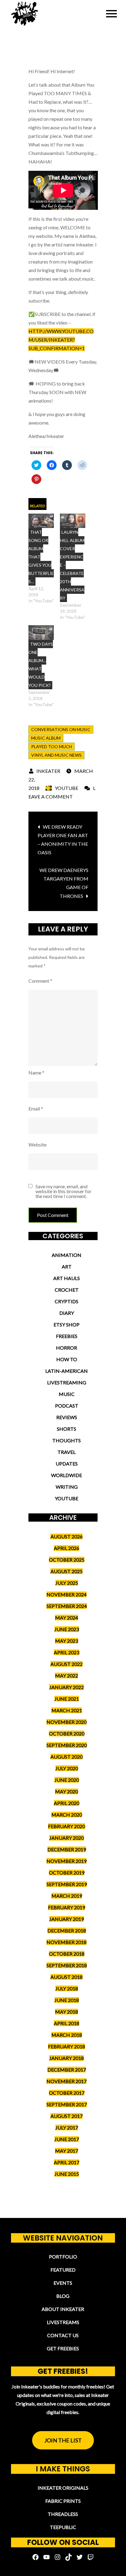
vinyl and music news (56, 755)
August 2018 (67, 1977)
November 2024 (67, 1594)
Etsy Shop (67, 1324)
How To (67, 1359)
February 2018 (67, 2046)
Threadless (63, 2514)
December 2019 (67, 1849)
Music (67, 1394)
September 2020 (67, 1745)
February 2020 (67, 1826)
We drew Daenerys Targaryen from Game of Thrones (64, 883)
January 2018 (67, 2058)
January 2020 (67, 1838)
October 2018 (67, 1954)
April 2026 (67, 1548)
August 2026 (67, 1536)
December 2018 (67, 1930)
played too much (52, 746)
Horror (67, 1348)
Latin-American (67, 1371)
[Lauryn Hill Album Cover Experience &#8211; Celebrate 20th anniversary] (73, 521)
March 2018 (67, 2035)
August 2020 (67, 1757)
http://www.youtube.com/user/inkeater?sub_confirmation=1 (61, 340)
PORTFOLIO (63, 2257)
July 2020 (67, 1768)
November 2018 (67, 1942)
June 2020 (67, 1780)
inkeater (48, 771)
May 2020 (67, 1791)
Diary (67, 1313)
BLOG (63, 2296)
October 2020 (67, 1733)
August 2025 (67, 1571)
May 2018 (67, 2012)
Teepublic (63, 2527)
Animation (67, 1255)
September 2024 (67, 1606)
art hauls (67, 1278)
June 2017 (67, 2139)
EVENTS (63, 2283)
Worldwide (67, 1475)
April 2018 (67, 2023)
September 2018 (67, 1965)
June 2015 (67, 2174)
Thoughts (67, 1440)
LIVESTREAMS (63, 2322)
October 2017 (67, 2093)
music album (46, 738)
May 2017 (67, 2151)
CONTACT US (63, 2335)
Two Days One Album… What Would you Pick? (41, 665)
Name (36, 1073)
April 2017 (67, 2162)
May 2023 (67, 1641)
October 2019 (67, 1873)
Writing (67, 1487)
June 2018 (67, 2000)
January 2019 (67, 1919)
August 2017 (67, 2116)
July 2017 (67, 2128)
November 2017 (67, 2081)
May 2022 (67, 1675)
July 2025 (67, 1583)
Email (36, 1109)
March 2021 (67, 1710)
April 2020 (67, 1803)
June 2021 (67, 1699)
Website (37, 1144)
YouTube (67, 788)
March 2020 (67, 1815)
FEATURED (63, 2270)
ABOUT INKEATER (63, 2309)
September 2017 (67, 2104)
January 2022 (67, 1687)
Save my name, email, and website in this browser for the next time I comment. (63, 1191)
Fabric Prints (63, 2501)
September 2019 (67, 1884)
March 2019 (67, 1896)
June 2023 (67, 1629)
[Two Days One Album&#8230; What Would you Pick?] (41, 633)
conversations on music (61, 729)
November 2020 (67, 1722)
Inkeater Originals (63, 2488)
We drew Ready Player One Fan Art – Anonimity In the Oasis (63, 840)
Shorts (67, 1429)
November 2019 (67, 1861)
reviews (67, 1417)
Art (67, 1266)
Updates (67, 1464)
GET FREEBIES (63, 2348)
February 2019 (67, 1907)
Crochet (67, 1290)
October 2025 (67, 1560)
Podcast (67, 1406)
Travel (67, 1452)
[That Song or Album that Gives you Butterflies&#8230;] (41, 521)
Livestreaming (67, 1382)
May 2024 (67, 1618)
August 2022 (67, 1664)
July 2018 (67, 1988)
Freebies (67, 1336)
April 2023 (67, 1652)
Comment (40, 981)
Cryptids (67, 1301)
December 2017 (67, 2070)
